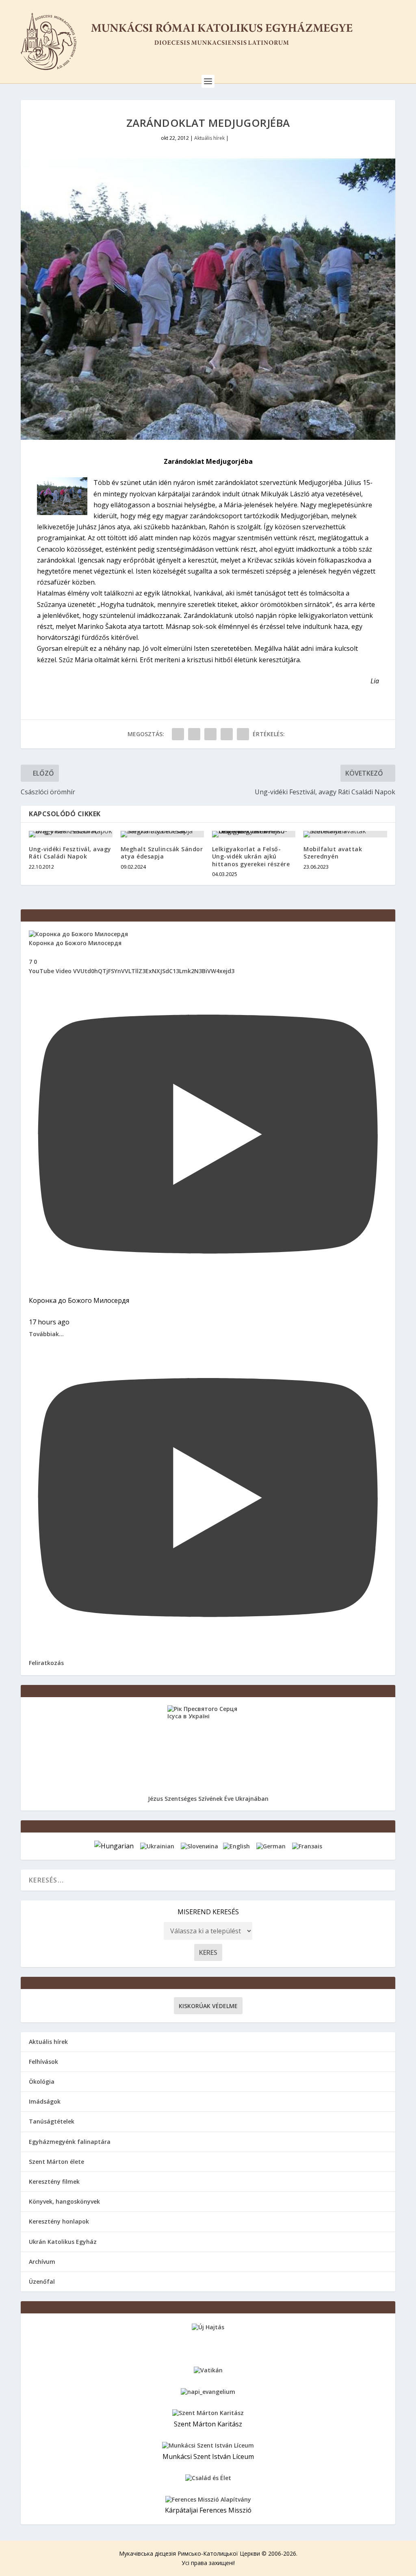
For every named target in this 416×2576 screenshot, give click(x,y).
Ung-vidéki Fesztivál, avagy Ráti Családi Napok (70, 853)
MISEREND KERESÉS (208, 1912)
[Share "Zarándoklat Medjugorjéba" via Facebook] (178, 734)
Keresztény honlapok (59, 2221)
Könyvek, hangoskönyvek (64, 2201)
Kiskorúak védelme (208, 2006)
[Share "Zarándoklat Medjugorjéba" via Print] (243, 734)
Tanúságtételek (52, 2121)
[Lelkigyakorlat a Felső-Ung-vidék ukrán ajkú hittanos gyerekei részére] (254, 834)
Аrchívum (42, 2262)
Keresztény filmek (54, 2181)
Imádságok (45, 2101)
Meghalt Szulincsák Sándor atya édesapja (162, 853)
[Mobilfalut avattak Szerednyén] (345, 834)
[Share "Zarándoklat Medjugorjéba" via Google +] (210, 734)
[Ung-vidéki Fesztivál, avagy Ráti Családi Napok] (70, 834)
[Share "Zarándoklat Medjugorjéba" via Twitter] (194, 734)
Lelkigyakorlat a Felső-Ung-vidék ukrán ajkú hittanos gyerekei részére (251, 856)
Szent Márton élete (56, 2162)
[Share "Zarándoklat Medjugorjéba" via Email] (227, 734)
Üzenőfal (42, 2281)
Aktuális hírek (209, 138)
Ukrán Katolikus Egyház (63, 2242)
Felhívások (43, 2062)
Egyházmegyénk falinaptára (70, 2142)
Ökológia (42, 2081)
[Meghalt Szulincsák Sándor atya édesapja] (162, 834)
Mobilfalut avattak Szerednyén (333, 853)
